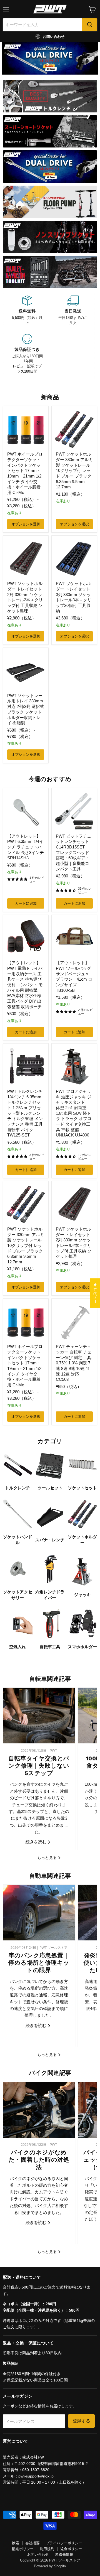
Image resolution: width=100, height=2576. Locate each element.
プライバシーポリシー (64, 2543)
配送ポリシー (23, 2549)
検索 (16, 2543)
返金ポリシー (71, 2549)
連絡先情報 (64, 2554)
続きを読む (37, 1842)
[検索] (90, 25)
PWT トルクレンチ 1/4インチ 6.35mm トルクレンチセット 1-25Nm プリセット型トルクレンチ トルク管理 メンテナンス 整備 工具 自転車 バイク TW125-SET (25, 1113)
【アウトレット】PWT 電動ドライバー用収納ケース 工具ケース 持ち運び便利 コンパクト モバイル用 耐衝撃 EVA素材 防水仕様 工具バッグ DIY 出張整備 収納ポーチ (25, 985)
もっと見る (47, 1857)
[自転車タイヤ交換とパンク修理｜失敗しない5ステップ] (39, 1716)
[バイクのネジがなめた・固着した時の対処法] (39, 2110)
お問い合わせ (38, 2554)
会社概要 (32, 2543)
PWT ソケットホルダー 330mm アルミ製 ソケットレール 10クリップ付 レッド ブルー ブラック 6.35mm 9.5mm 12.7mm (74, 470)
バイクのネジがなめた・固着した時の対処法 (39, 2160)
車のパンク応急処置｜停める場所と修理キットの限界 (39, 1963)
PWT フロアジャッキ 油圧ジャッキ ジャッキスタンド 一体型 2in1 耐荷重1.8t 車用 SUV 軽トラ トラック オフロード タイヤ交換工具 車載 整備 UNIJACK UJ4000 (74, 1113)
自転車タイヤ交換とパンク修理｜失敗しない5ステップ (39, 1766)
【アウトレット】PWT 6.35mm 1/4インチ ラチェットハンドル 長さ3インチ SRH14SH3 (26, 847)
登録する (81, 2421)
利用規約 (47, 2549)
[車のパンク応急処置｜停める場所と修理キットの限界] (39, 1913)
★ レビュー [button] (95, 1293)
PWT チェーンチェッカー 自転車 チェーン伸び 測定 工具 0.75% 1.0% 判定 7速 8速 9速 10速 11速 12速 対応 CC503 (74, 1363)
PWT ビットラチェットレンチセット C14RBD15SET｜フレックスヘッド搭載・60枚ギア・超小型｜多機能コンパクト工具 (73, 852)
